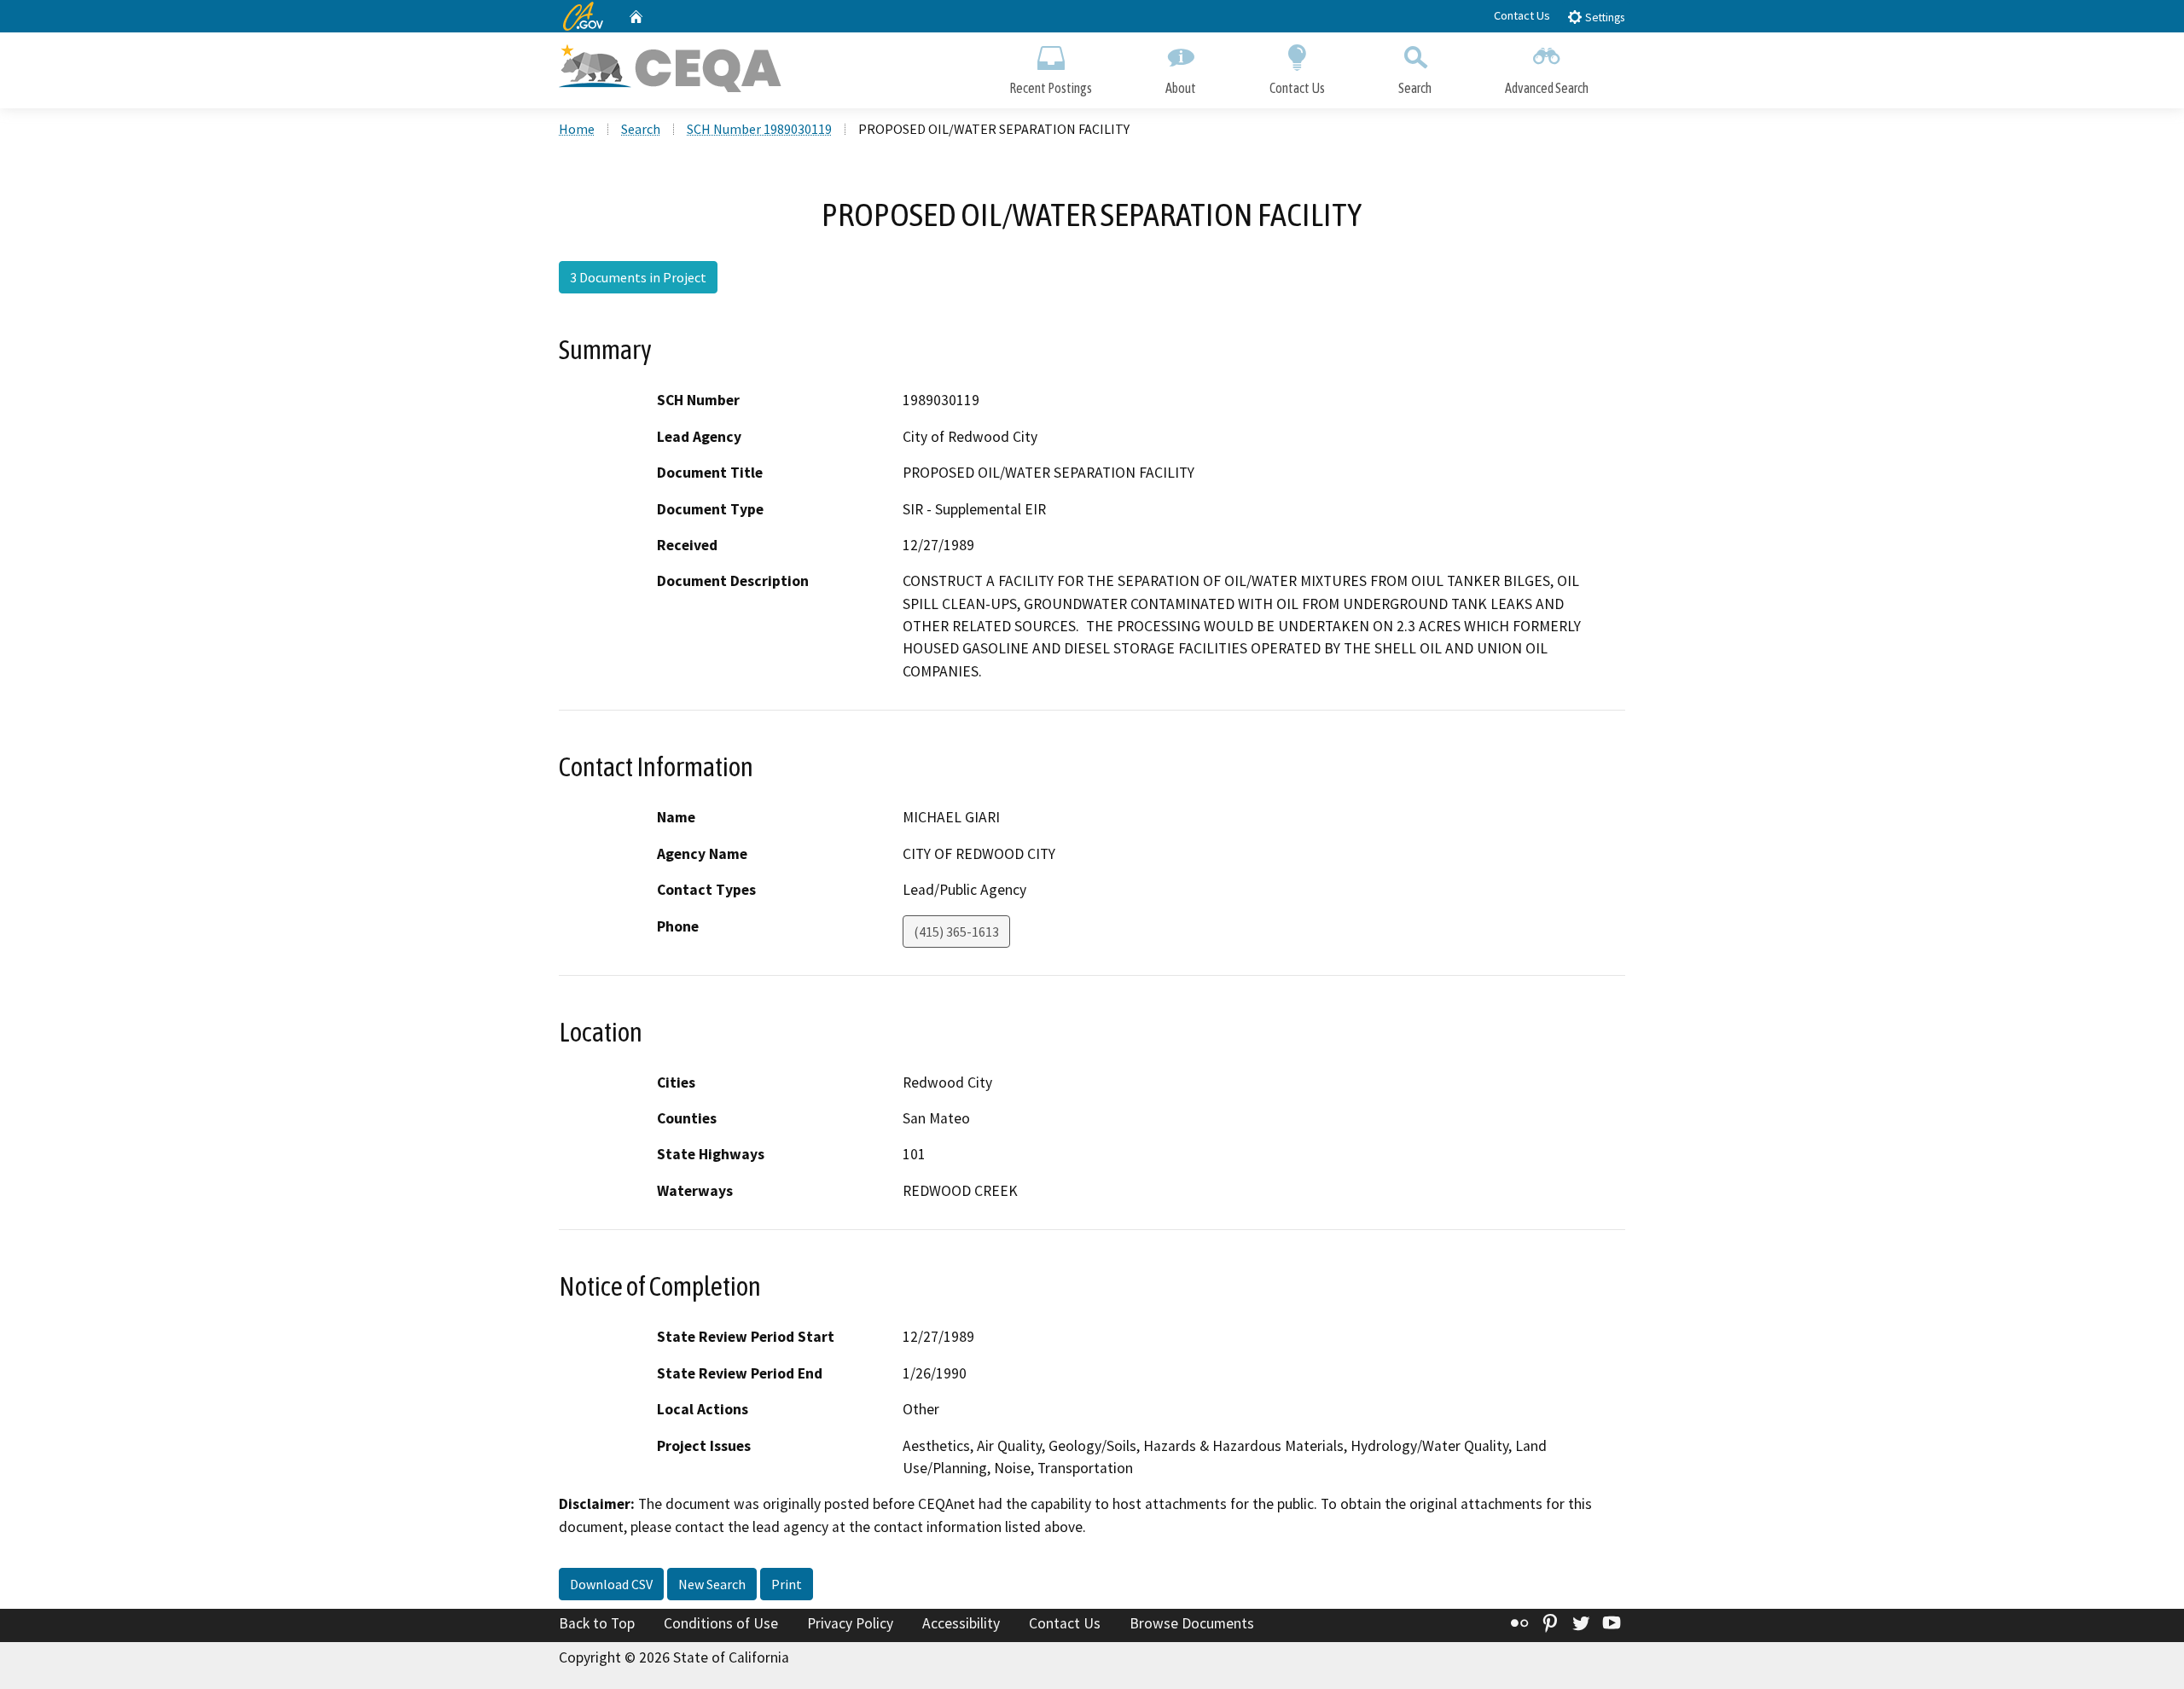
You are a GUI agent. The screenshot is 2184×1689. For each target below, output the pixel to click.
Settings (1603, 17)
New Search (712, 1584)
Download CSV (611, 1584)
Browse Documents (1192, 1623)
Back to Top (597, 1623)
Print (787, 1584)
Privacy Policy (850, 1623)
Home (577, 129)
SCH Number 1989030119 (759, 129)
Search (1415, 88)
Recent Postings (1051, 88)
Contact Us (1522, 15)
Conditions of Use (721, 1623)
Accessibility (961, 1623)
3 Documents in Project (638, 277)
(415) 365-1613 (956, 932)
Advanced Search (1547, 88)
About (1181, 88)
